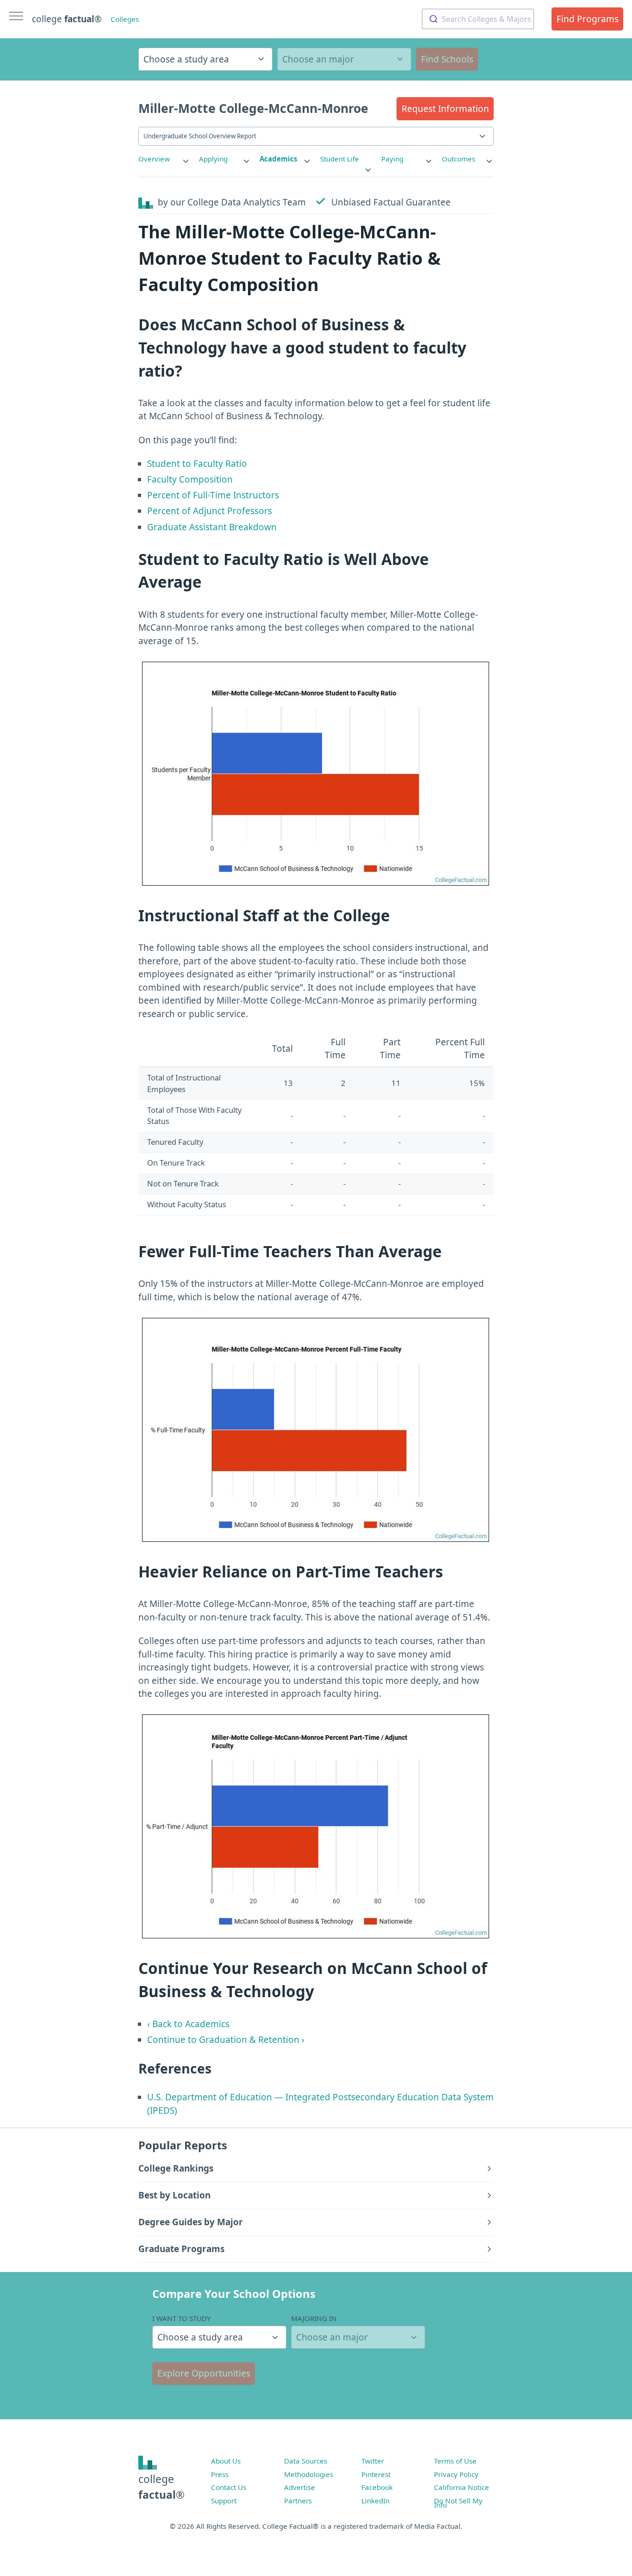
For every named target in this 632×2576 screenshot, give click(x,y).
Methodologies (309, 2474)
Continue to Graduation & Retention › (226, 2040)
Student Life (340, 159)
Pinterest (376, 2474)
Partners (298, 2501)
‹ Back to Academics (188, 2024)
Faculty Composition (190, 479)
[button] (445, 109)
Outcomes (459, 159)
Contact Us (229, 2487)
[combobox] (478, 19)
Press (220, 2474)
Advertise (300, 2487)
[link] (164, 159)
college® (161, 2487)
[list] (164, 159)
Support (224, 2501)
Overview (154, 159)
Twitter (373, 2461)
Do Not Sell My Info (458, 2503)
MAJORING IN (314, 2318)
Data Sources (306, 2461)
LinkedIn (375, 2501)
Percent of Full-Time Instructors (213, 495)
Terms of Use (455, 2461)
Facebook (377, 2487)
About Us (226, 2461)
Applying (213, 159)
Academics (279, 159)
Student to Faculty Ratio (197, 464)
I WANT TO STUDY (182, 2318)
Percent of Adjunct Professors (210, 511)
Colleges (125, 19)
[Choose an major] (344, 59)
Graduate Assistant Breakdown (212, 527)
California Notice (462, 2487)
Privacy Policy (456, 2474)
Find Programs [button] (588, 19)
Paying (392, 159)
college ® (67, 19)
